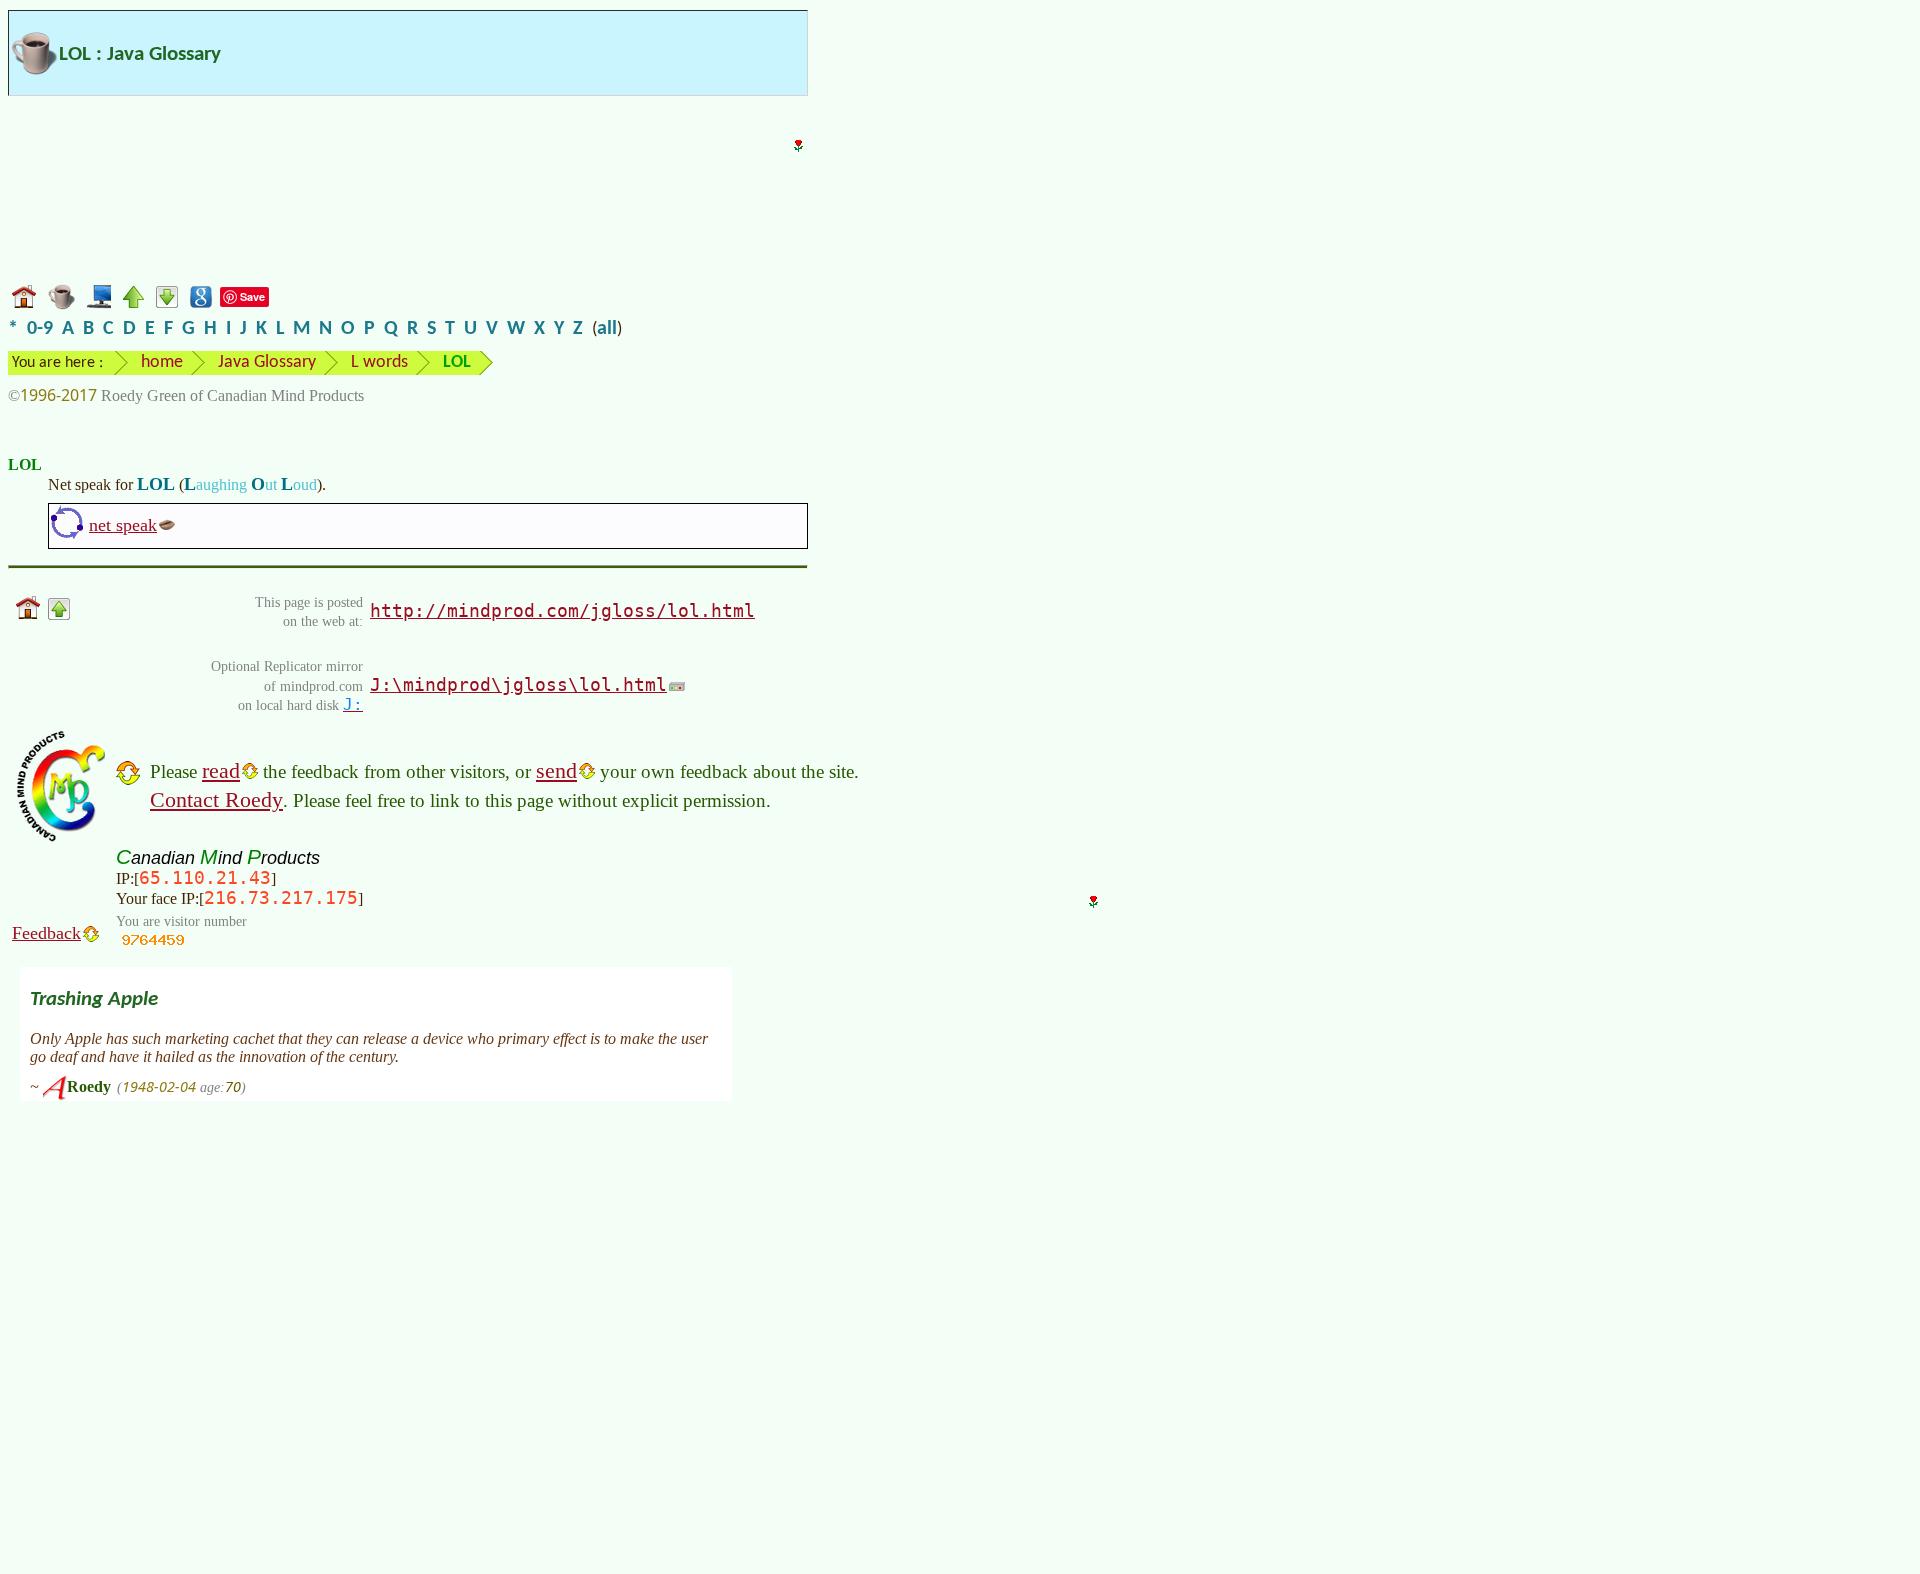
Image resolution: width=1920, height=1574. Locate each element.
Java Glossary (267, 362)
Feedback (46, 933)
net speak (123, 525)
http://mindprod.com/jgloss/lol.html (562, 610)
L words (379, 362)
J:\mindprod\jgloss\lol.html (518, 684)
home (162, 362)
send (556, 770)
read (221, 770)
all (607, 329)
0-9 (40, 329)
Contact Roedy (216, 799)
